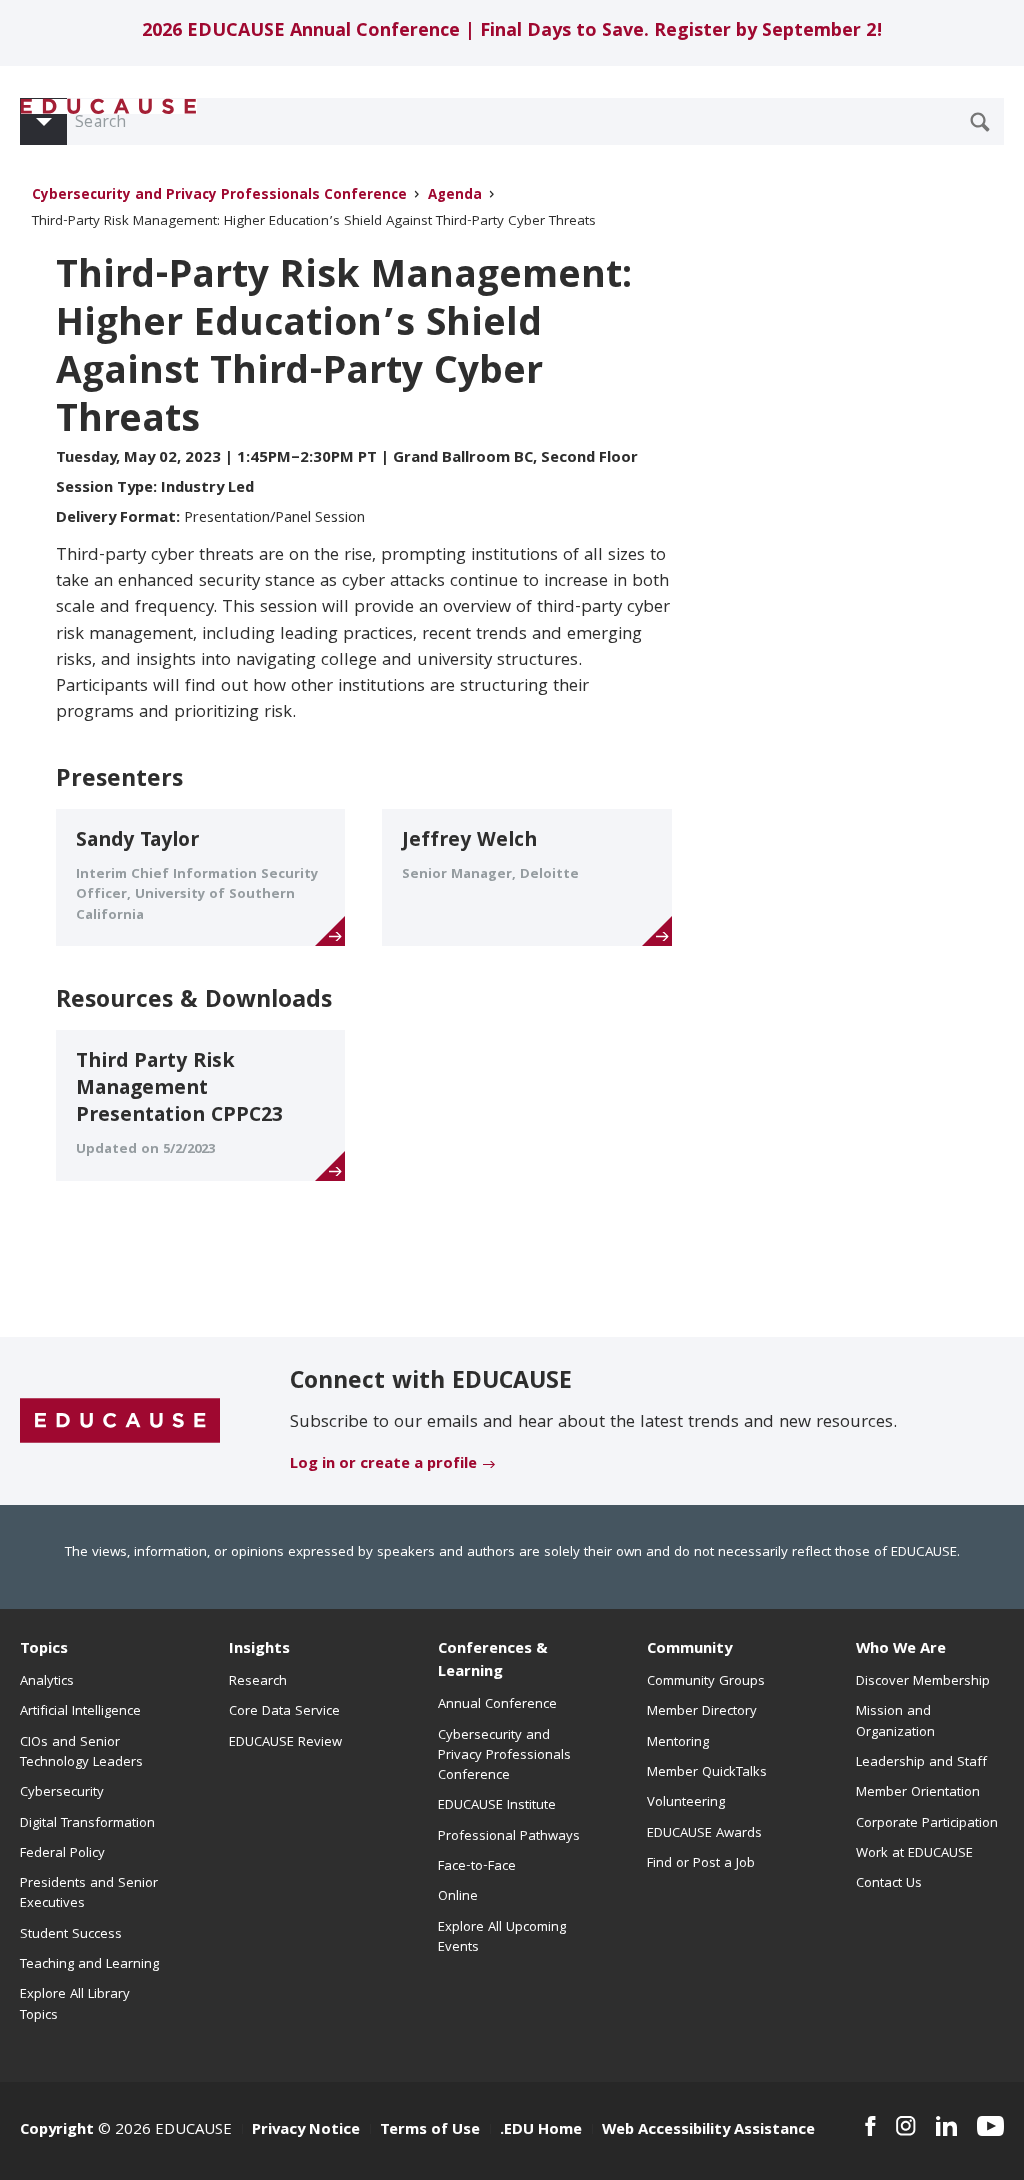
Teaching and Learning (89, 1965)
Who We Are (901, 1650)
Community (689, 1650)
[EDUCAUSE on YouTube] (990, 2126)
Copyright (57, 2131)
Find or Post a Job (701, 1864)
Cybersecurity (62, 1793)
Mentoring (678, 1743)
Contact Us (889, 1884)
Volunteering (686, 1803)
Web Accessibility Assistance (708, 2131)
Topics (44, 1650)
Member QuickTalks (707, 1773)
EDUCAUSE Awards (704, 1834)
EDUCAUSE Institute (497, 1806)
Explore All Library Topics (75, 2005)
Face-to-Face (477, 1867)
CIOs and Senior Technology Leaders (81, 1753)
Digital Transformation (87, 1824)
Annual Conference (497, 1705)
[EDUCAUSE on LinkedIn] (946, 2126)
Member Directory (702, 1712)
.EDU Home (541, 2131)
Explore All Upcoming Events (502, 1938)
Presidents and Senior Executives (89, 1894)
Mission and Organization (895, 1722)
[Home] (109, 106)
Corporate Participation (927, 1824)
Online (458, 1897)
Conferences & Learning (493, 1661)
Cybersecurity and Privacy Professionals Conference (219, 196)
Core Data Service (284, 1712)
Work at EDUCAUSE (914, 1854)
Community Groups (706, 1682)
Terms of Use (430, 2131)
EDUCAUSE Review (285, 1743)
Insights (259, 1650)
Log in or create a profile (383, 1465)
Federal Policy (62, 1854)
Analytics (47, 1682)
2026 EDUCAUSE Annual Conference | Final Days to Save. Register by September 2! (512, 32)
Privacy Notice (306, 2131)
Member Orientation (918, 1793)
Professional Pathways (509, 1837)
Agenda (455, 196)
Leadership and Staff (921, 1763)
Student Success (71, 1935)
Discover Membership (923, 1682)
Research (258, 1682)
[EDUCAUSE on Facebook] (870, 2126)
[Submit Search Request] (980, 122)
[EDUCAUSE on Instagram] (906, 2126)
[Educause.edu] (120, 1422)
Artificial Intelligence (80, 1712)
